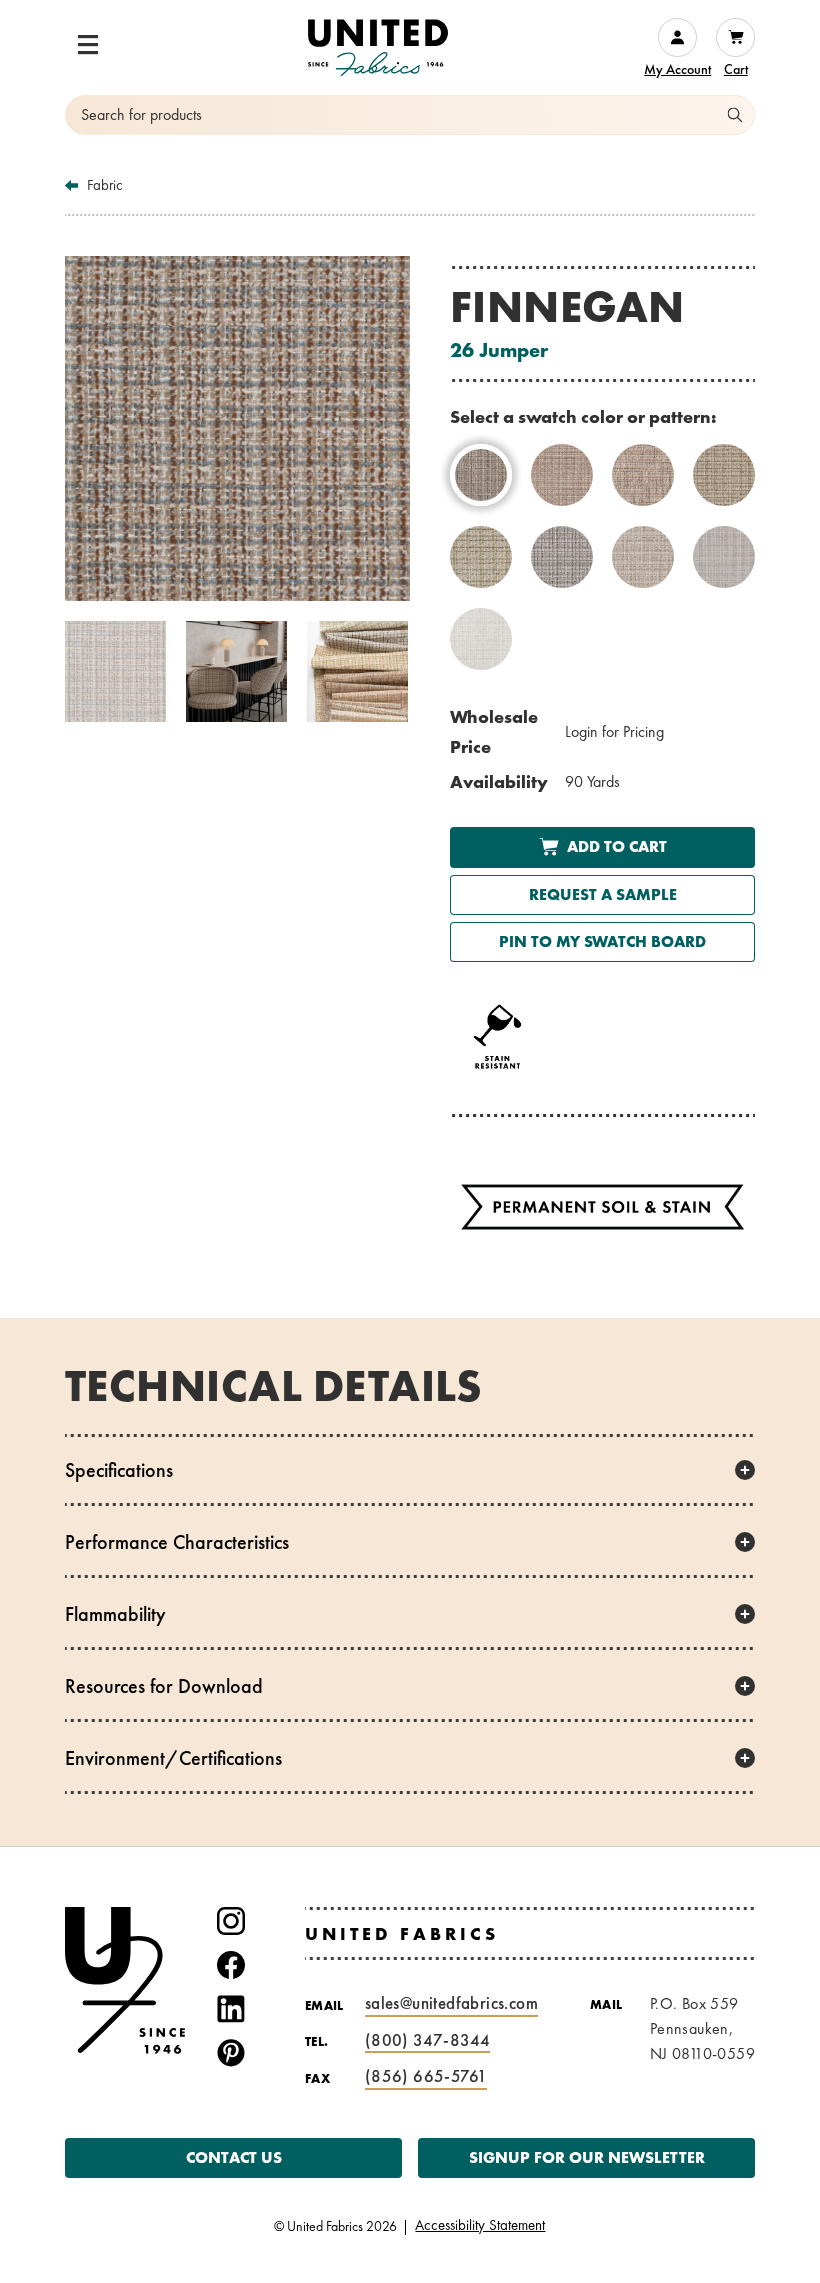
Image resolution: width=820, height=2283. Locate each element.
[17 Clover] (481, 557)
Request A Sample (603, 894)
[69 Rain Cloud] (562, 557)
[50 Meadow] (724, 475)
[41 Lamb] (724, 557)
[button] (88, 45)
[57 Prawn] (562, 475)
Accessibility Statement (480, 2225)
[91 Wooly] (481, 639)
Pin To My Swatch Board (602, 941)
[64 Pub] (643, 475)
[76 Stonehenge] (643, 557)
